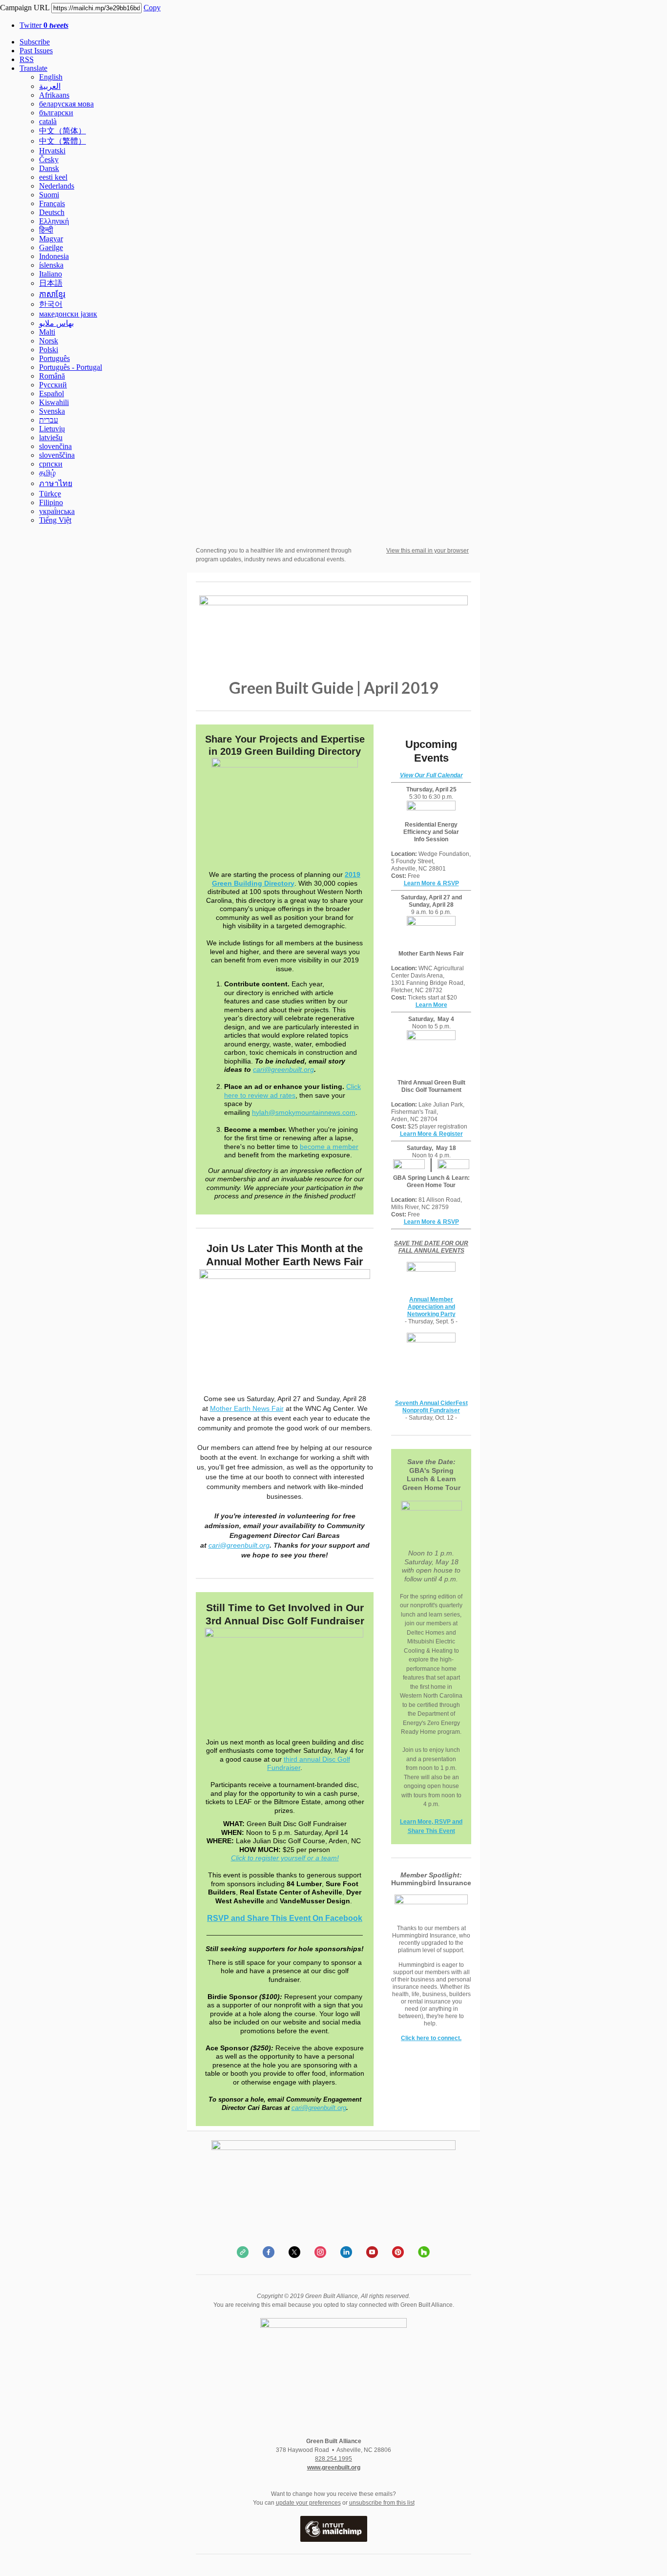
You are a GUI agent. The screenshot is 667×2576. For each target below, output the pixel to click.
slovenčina (55, 446)
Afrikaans (54, 95)
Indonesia (54, 256)
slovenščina (57, 455)
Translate (33, 68)
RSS (27, 59)
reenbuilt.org (329, 2108)
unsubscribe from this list (382, 2503)
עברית (49, 420)
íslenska (51, 265)
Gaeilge (51, 247)
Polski (49, 350)
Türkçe (50, 494)
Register (451, 1134)
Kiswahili (54, 402)
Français (52, 203)
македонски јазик (68, 314)
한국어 (51, 304)
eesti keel (53, 177)
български (56, 113)
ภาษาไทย (56, 483)
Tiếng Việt (55, 520)
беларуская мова (66, 104)
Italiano (51, 274)
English (51, 77)
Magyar (51, 239)
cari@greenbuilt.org (283, 1069)
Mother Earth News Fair (247, 1408)
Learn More (420, 883)
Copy (152, 8)
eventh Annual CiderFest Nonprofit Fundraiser (433, 1407)
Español (52, 394)
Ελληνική (54, 221)
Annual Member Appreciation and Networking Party (431, 1307)
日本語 (51, 283)
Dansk (49, 168)
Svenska (52, 411)
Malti (47, 332)
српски (51, 464)
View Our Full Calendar (431, 775)
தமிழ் (47, 473)
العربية (50, 86)
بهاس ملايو (56, 323)
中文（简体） (63, 131)
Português (54, 358)
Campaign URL (25, 8)
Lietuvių (52, 429)
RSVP (451, 1222)
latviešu (51, 437)
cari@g (302, 2108)
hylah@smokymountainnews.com (304, 1112)
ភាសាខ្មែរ (52, 294)
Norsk (49, 341)
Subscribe (35, 42)
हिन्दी (46, 230)
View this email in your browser (427, 551)
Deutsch (52, 212)
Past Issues (36, 51)
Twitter (44, 25)
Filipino (51, 502)
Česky (49, 160)
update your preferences (308, 2503)
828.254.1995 (333, 2459)
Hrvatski (52, 151)
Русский (53, 385)
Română (52, 376)
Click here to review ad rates (292, 1091)
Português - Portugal (71, 367)
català (48, 121)
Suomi (49, 195)
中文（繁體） (63, 141)
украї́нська (57, 511)
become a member (329, 1147)
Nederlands (57, 186)
